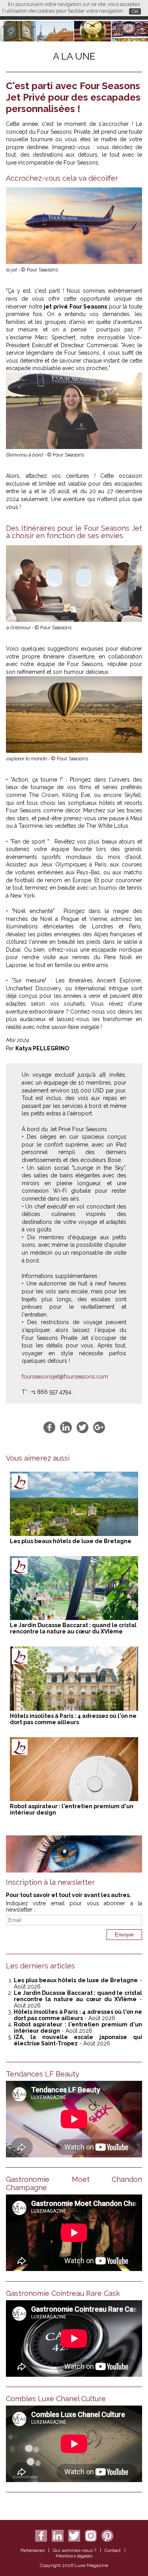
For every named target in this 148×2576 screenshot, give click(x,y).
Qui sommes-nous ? (75, 2550)
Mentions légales (74, 2556)
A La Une (74, 56)
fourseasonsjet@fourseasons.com (65, 1377)
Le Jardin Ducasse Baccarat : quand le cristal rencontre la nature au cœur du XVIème (73, 1628)
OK (135, 11)
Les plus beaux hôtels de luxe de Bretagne (71, 1541)
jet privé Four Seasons (75, 307)
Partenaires (33, 2550)
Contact (113, 2550)
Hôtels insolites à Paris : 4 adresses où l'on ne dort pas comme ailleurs (73, 1719)
